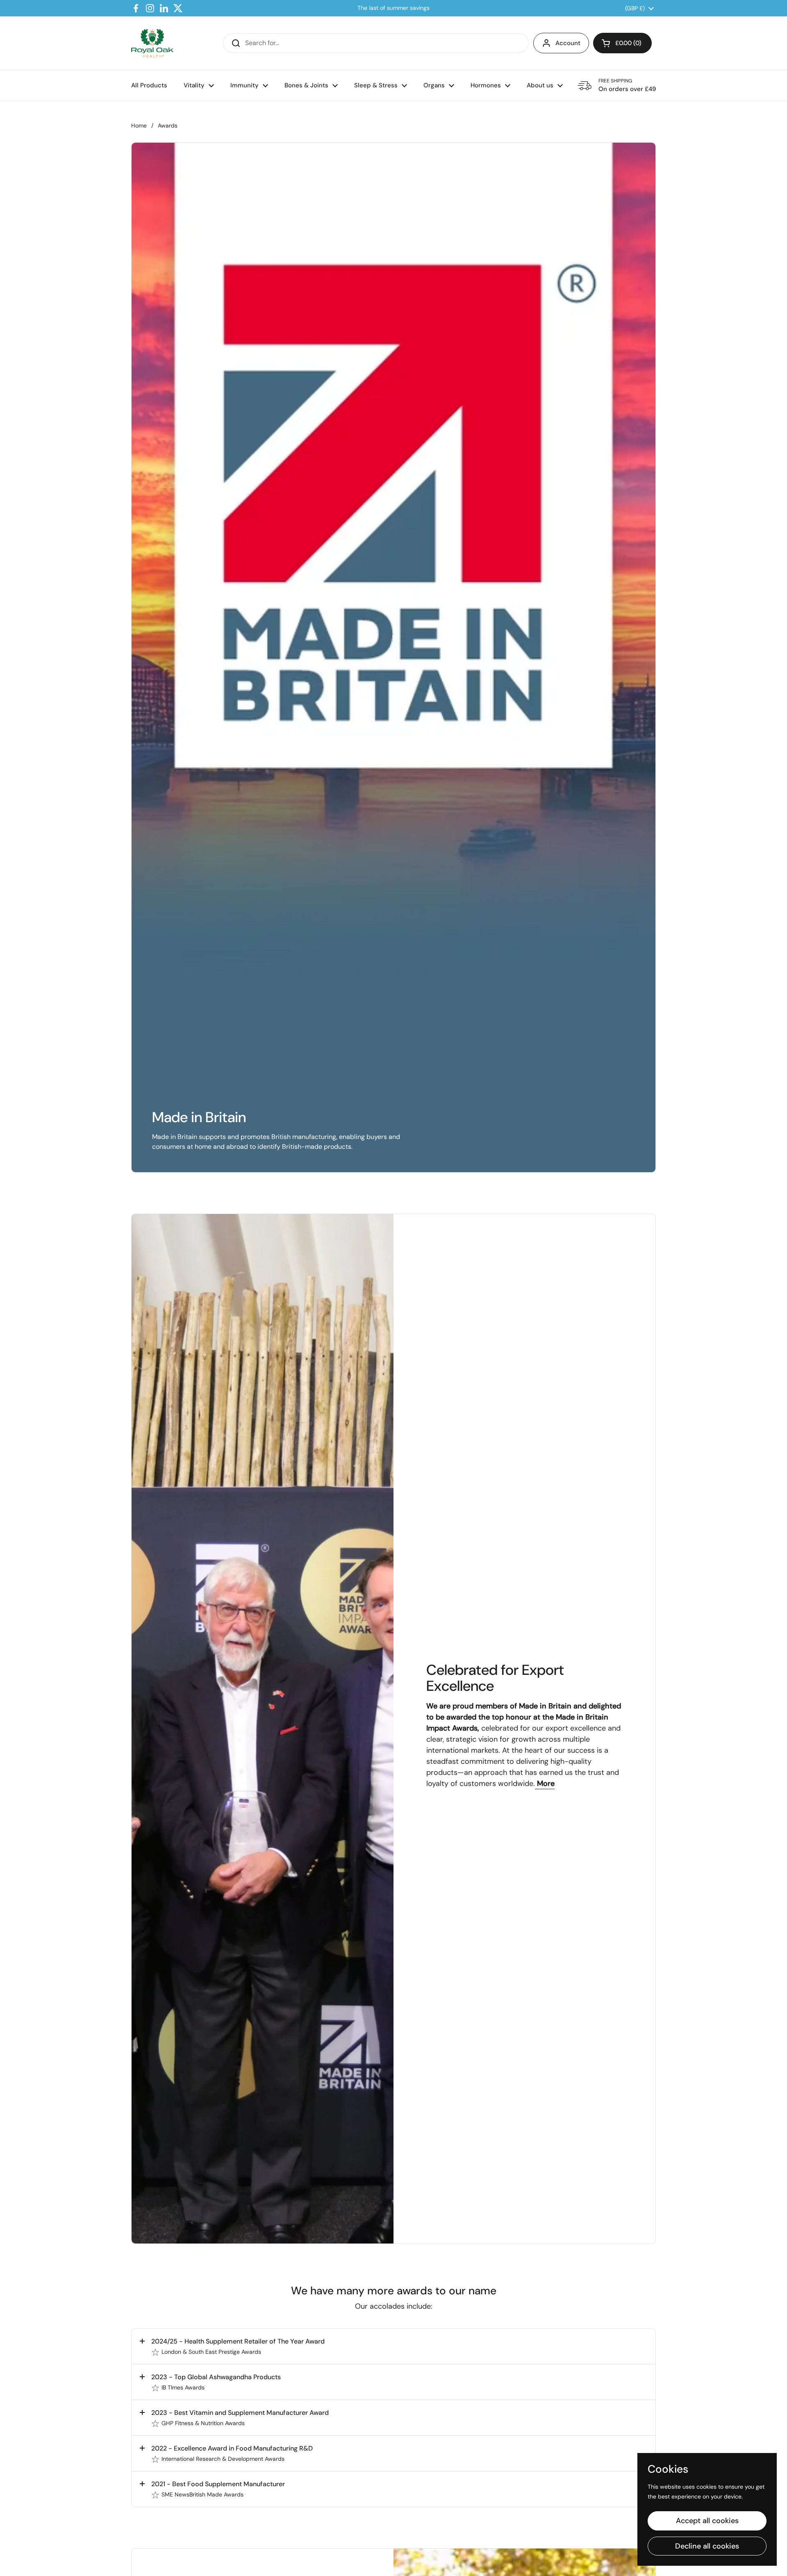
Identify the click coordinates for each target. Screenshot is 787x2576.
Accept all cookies (707, 2521)
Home (139, 125)
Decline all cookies (707, 2546)
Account (568, 43)
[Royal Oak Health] (152, 43)
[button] (622, 43)
